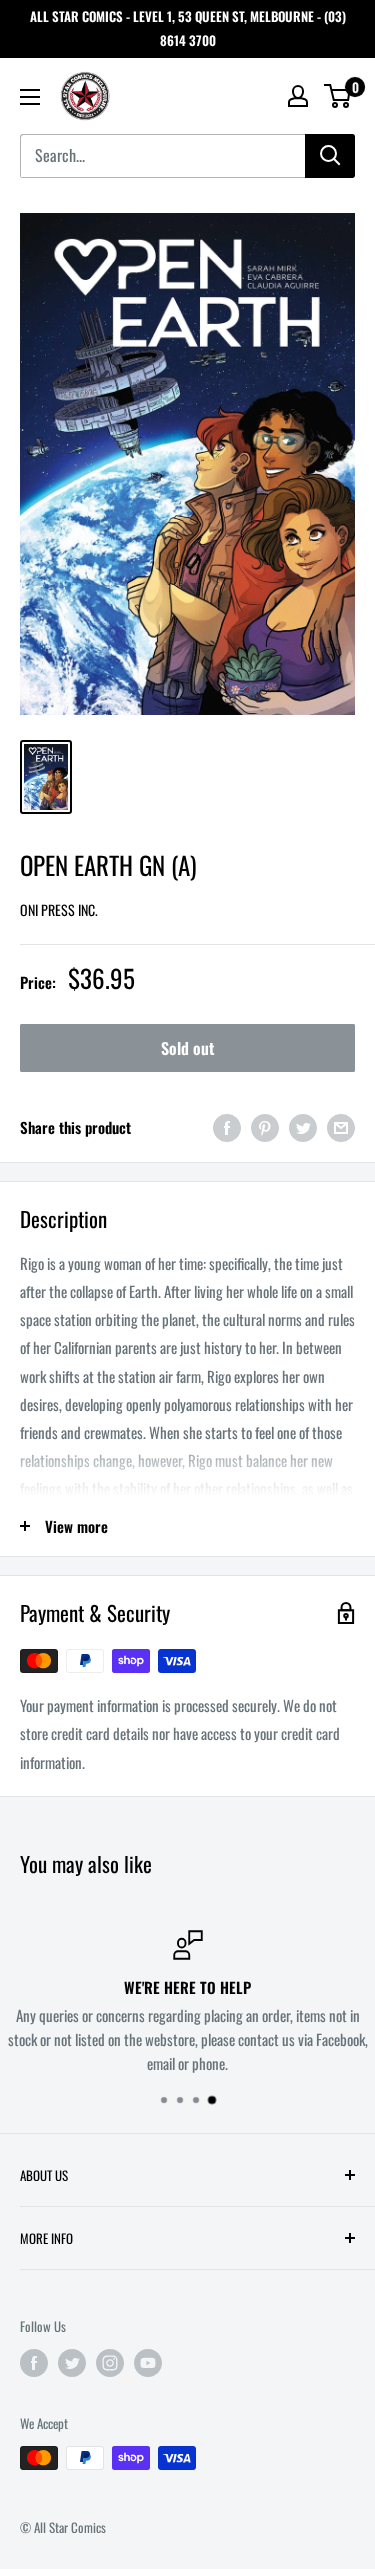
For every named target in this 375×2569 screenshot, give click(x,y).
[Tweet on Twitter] (303, 1127)
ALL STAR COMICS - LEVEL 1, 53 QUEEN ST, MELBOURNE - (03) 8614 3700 (188, 28)
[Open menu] (30, 97)
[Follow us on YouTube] (148, 2363)
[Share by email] (341, 1127)
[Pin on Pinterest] (265, 1127)
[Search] (330, 156)
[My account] (298, 96)
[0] (338, 96)
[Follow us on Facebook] (34, 2363)
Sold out (187, 1048)
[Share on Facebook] (227, 1127)
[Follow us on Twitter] (72, 2363)
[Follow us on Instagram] (110, 2363)
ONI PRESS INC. (59, 909)
